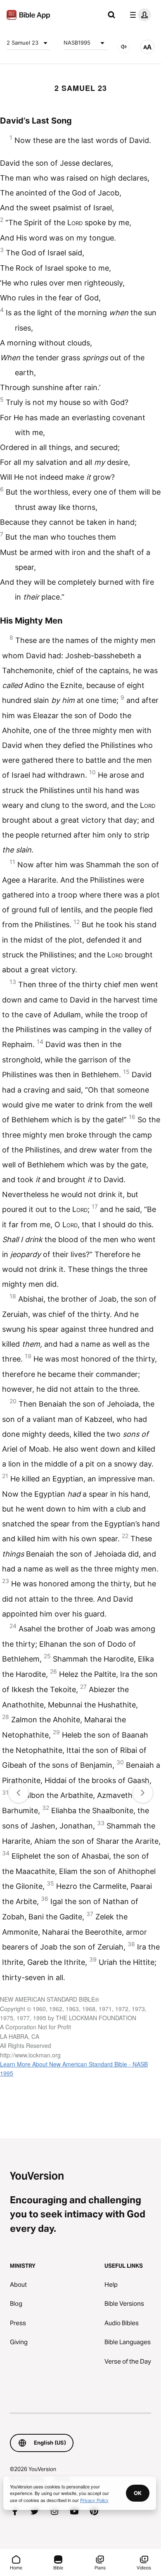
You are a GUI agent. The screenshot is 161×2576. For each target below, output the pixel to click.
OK (138, 2493)
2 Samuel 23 (22, 43)
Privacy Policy (94, 2500)
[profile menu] (139, 15)
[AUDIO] (124, 47)
